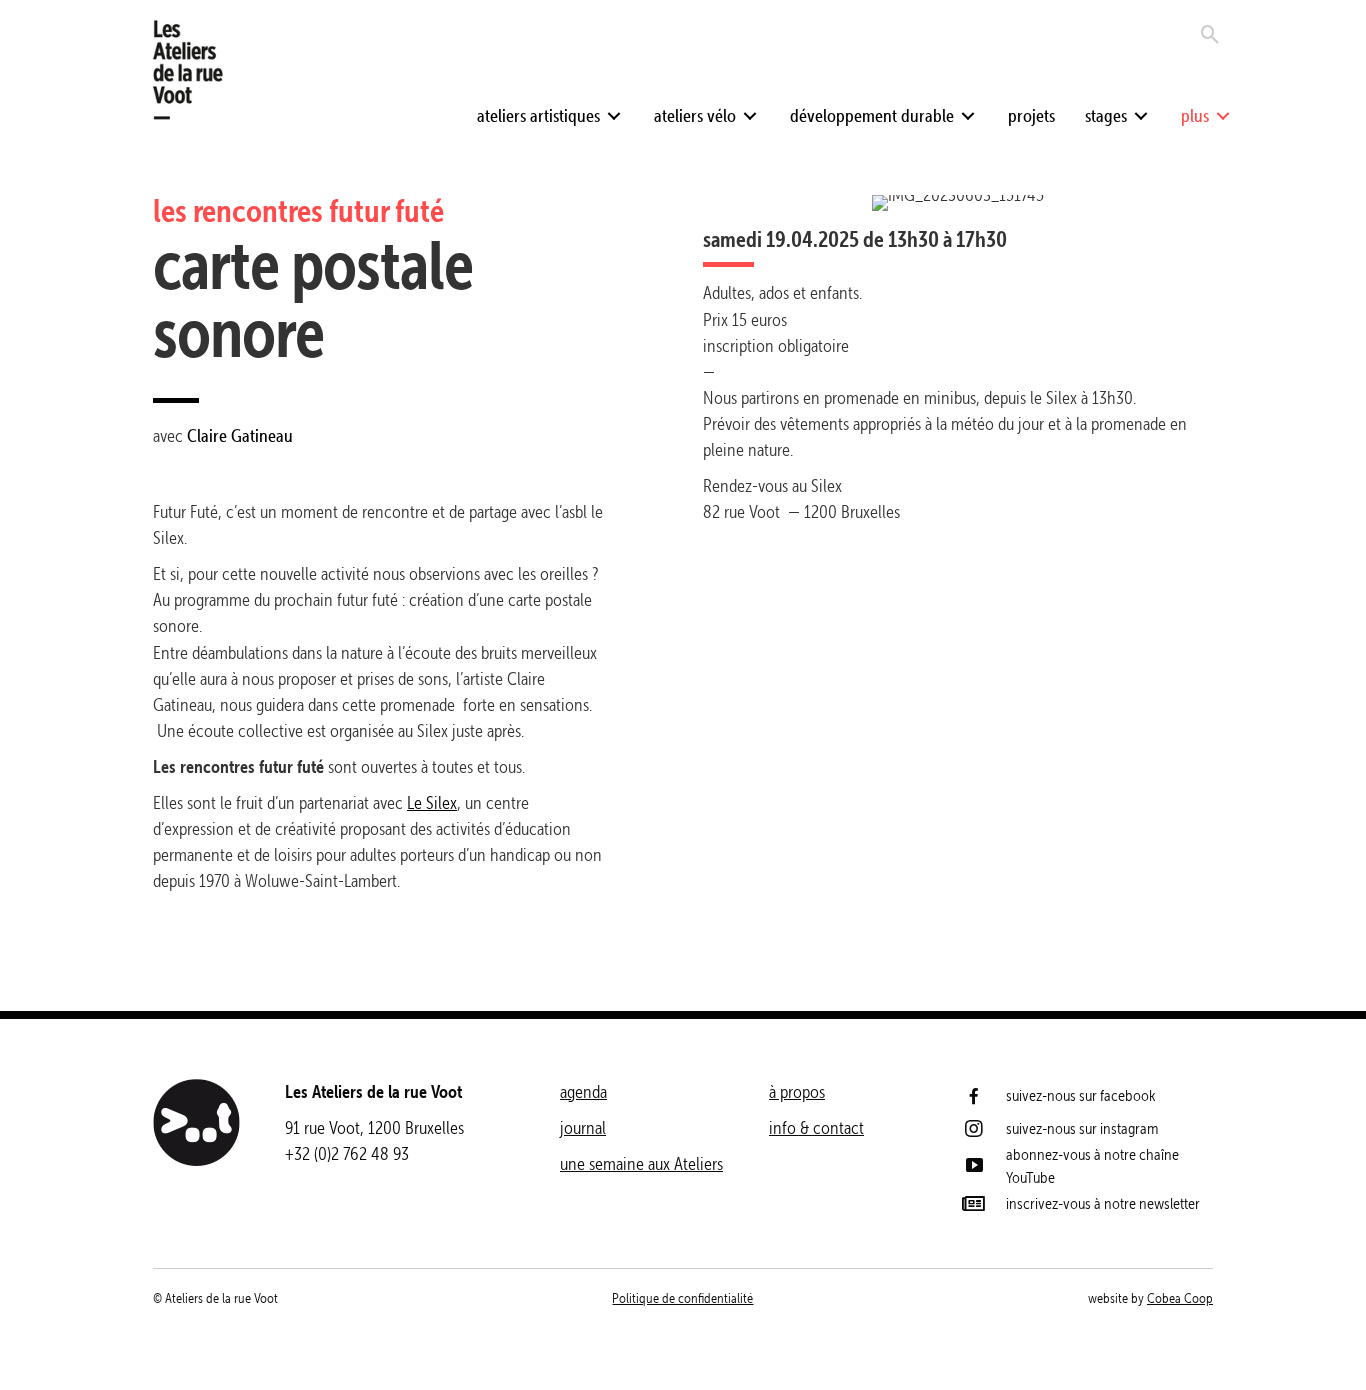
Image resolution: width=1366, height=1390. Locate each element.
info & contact (816, 1127)
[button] (614, 116)
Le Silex (432, 802)
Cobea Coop (1180, 1298)
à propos (797, 1091)
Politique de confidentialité (682, 1298)
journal (583, 1127)
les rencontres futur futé (298, 210)
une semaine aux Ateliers (641, 1163)
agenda (583, 1091)
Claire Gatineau (240, 435)
